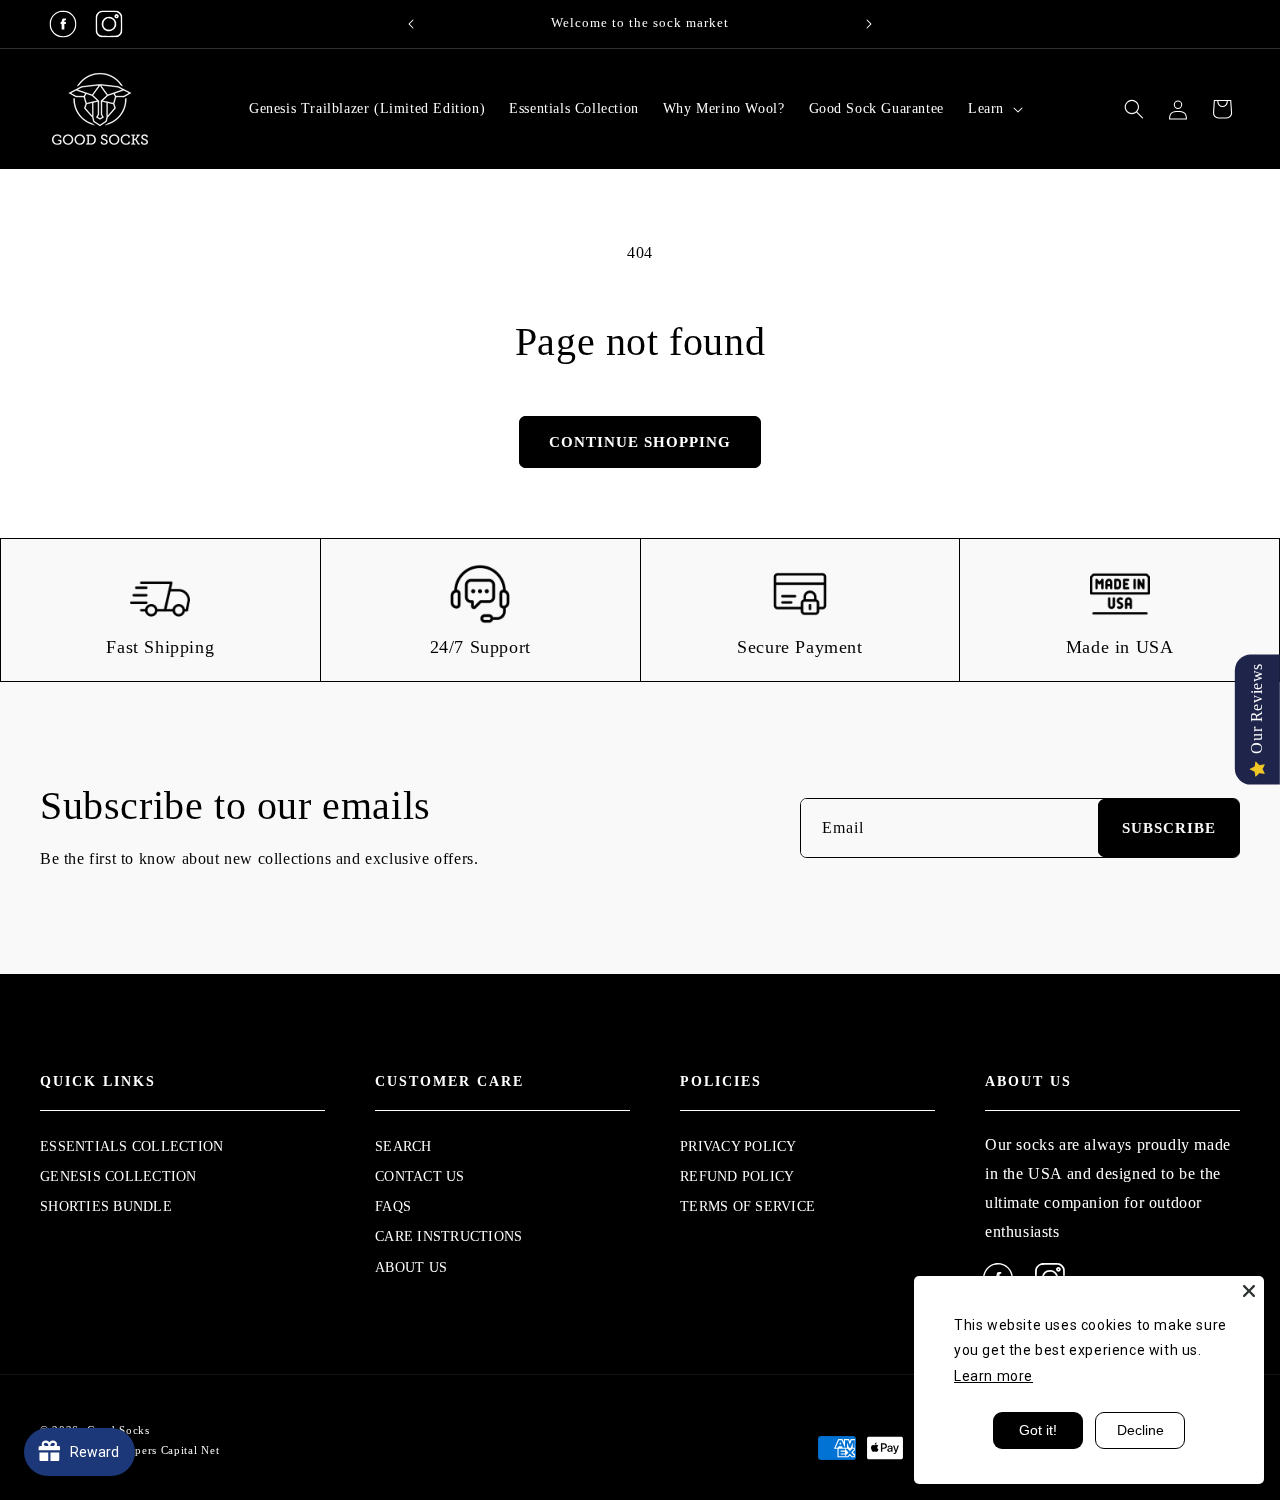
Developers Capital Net (158, 1450)
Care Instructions (448, 1236)
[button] (993, 109)
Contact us (420, 1176)
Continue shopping (640, 442)
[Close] (1249, 1291)
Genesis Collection (118, 1176)
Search (403, 1146)
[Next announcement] (869, 24)
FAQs (393, 1206)
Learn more (993, 1376)
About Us (411, 1267)
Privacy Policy (738, 1146)
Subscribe (1169, 828)
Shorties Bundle (106, 1206)
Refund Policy (737, 1176)
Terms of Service (747, 1206)
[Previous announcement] (411, 24)
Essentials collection (131, 1146)
